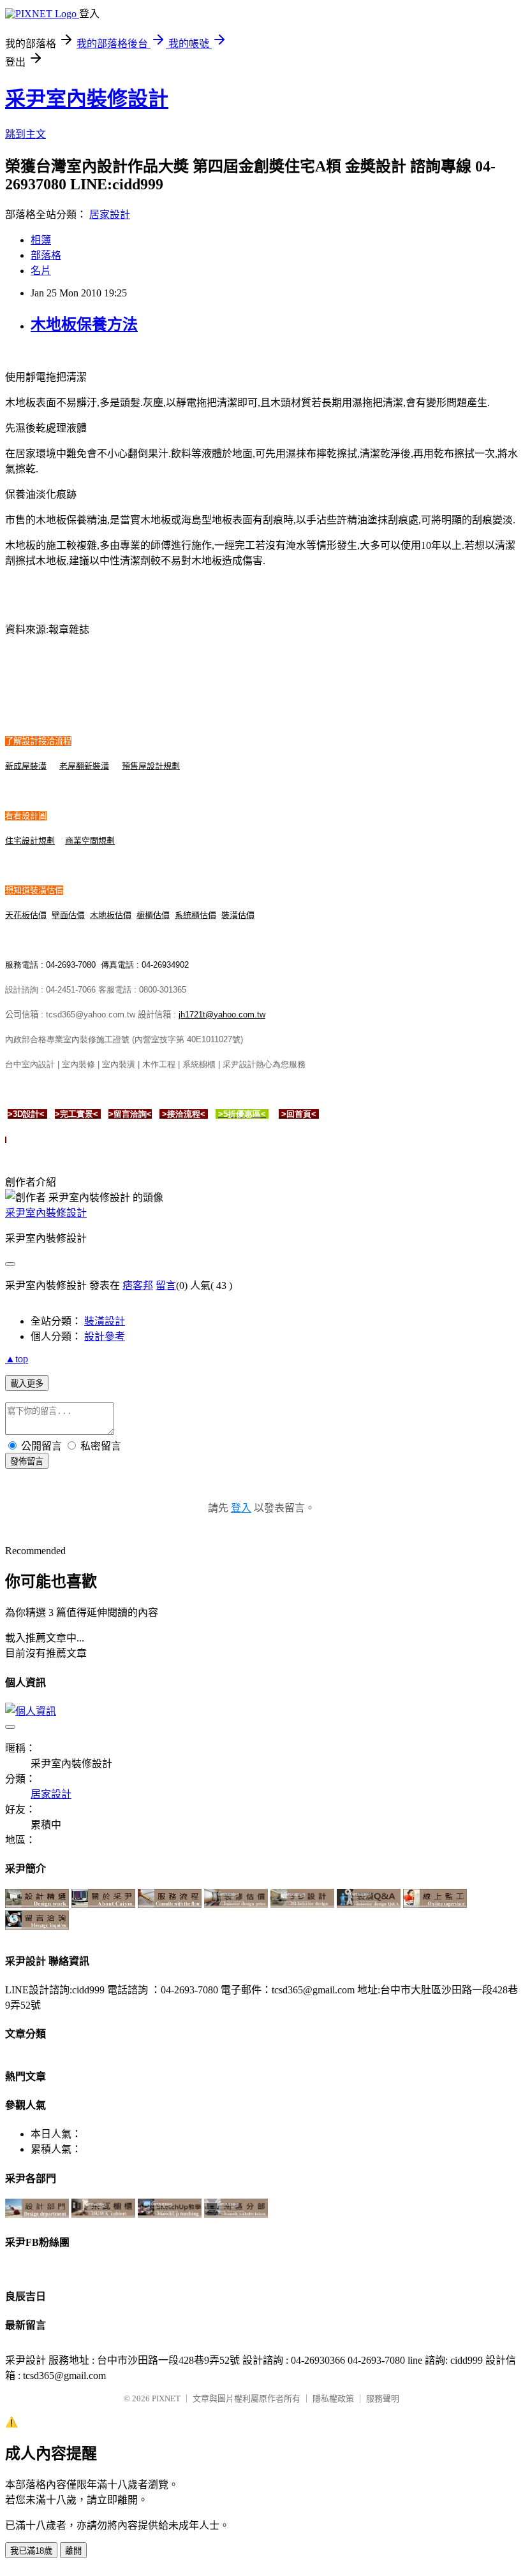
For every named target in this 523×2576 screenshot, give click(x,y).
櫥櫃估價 (153, 915)
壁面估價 (68, 915)
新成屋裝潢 (26, 766)
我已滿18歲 (31, 2551)
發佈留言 (27, 1461)
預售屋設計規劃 (151, 766)
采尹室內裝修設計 (87, 99)
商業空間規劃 (90, 840)
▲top (17, 1359)
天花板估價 (26, 915)
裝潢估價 (238, 915)
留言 (166, 1285)
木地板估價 (111, 915)
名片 (41, 271)
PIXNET (166, 2398)
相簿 (41, 240)
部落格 (46, 255)
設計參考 (105, 1336)
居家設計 (110, 215)
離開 (73, 2551)
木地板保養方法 (84, 324)
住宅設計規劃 (30, 840)
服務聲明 (383, 2398)
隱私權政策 (333, 2398)
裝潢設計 (105, 1321)
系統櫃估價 (195, 915)
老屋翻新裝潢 (84, 766)
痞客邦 (138, 1285)
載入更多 (27, 1384)
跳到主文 (26, 134)
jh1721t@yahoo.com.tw (222, 1015)
